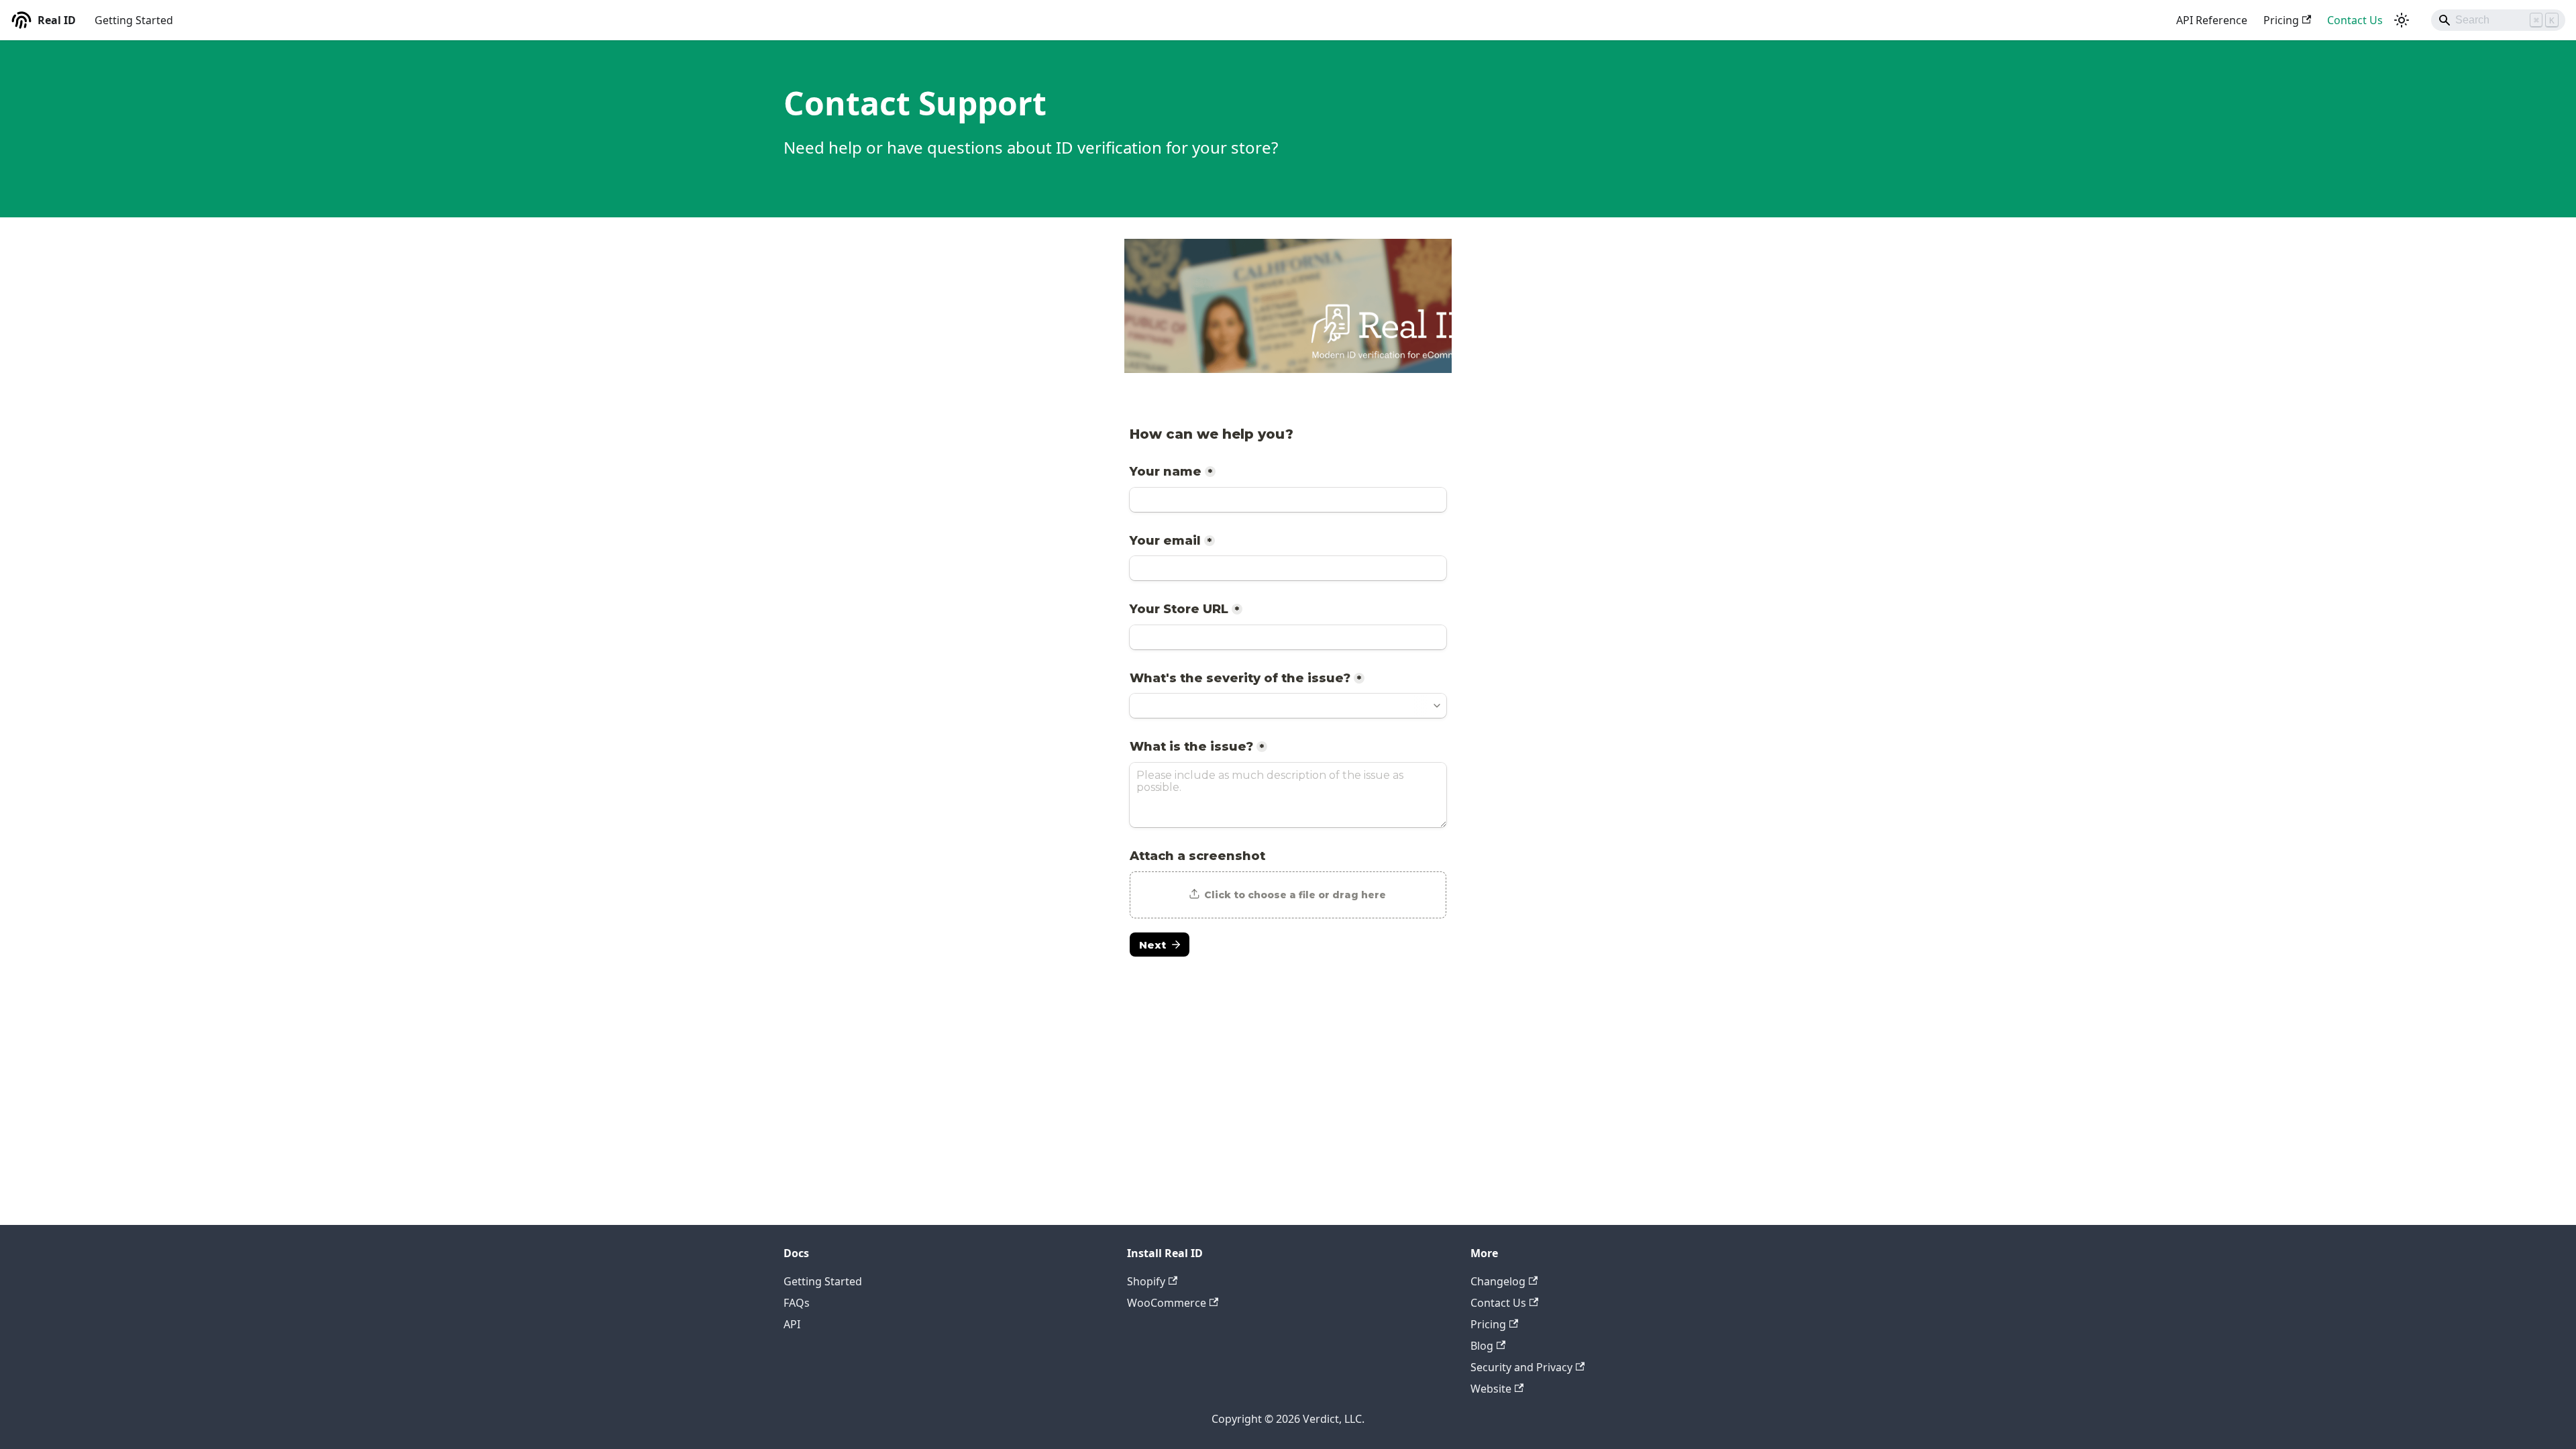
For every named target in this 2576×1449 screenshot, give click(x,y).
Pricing (2281, 20)
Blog (1482, 1346)
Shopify (1146, 1281)
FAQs (797, 1303)
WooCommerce (1167, 1303)
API (792, 1324)
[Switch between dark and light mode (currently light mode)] (2402, 20)
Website (1491, 1389)
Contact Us (2355, 20)
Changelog (1498, 1281)
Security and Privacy (1521, 1367)
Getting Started (134, 20)
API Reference (2212, 20)
